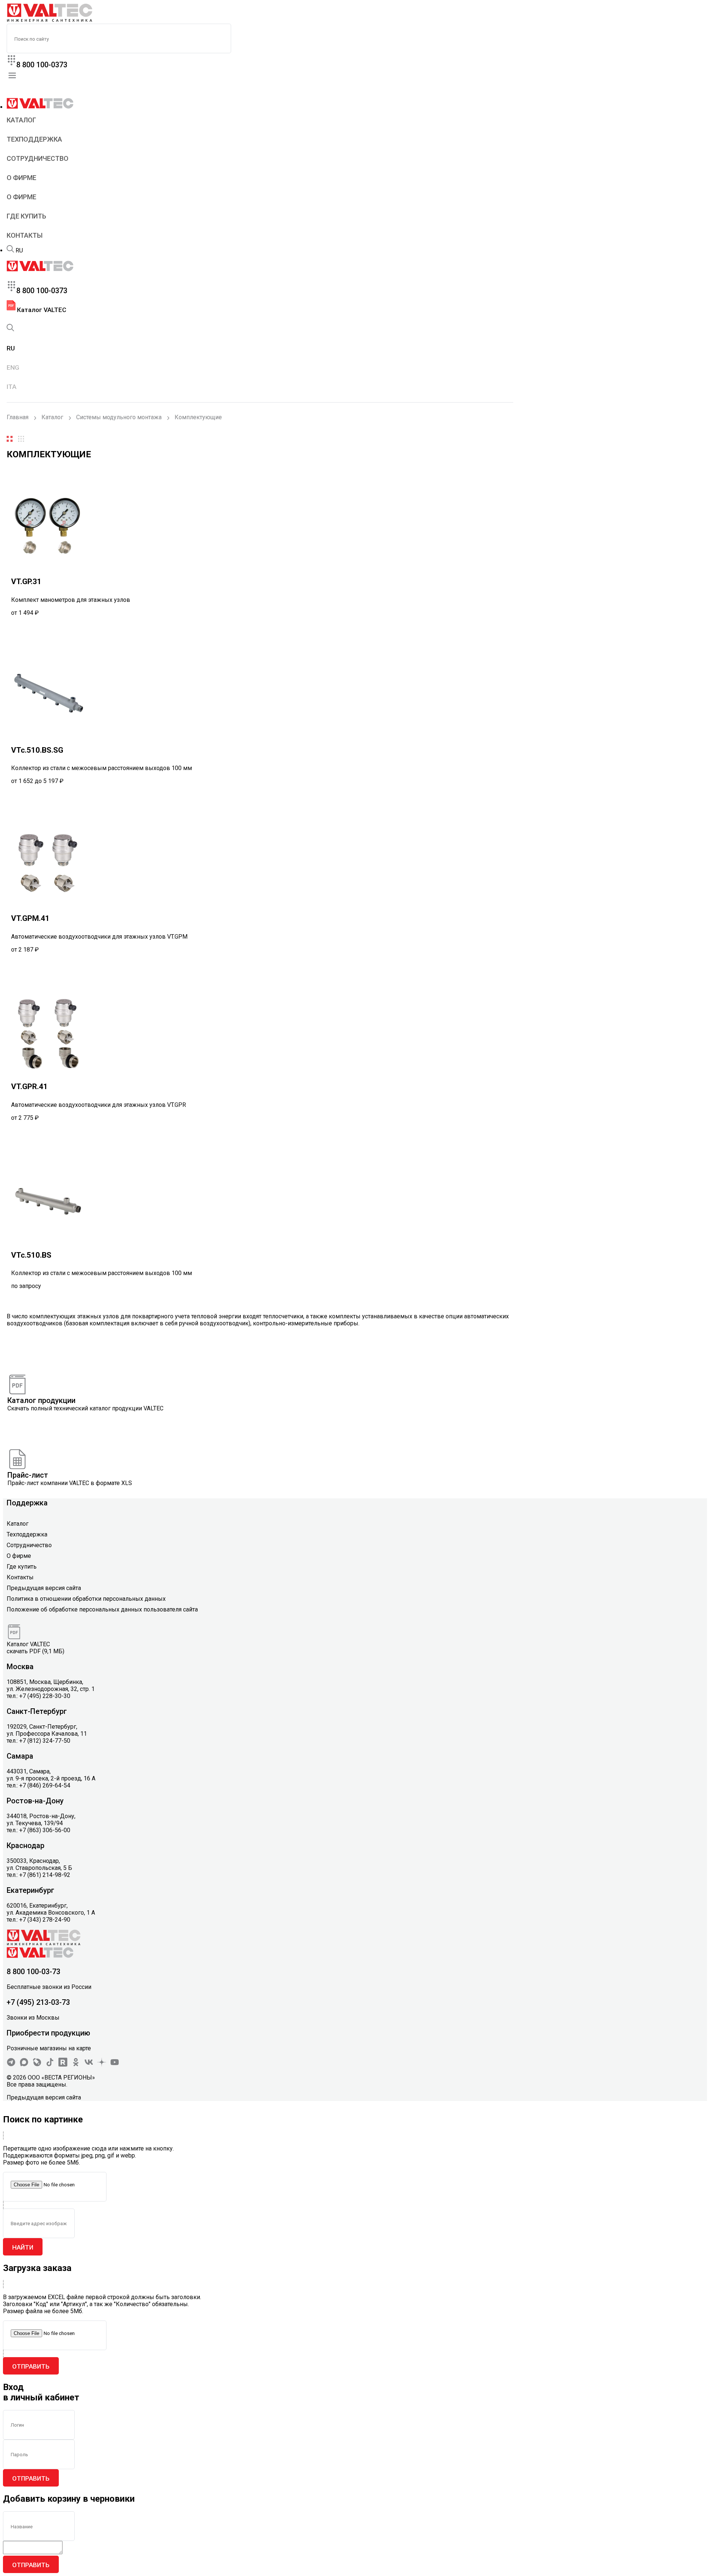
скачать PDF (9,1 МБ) (35, 1651)
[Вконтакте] (89, 2065)
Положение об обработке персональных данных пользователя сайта (102, 1609)
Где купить (26, 216)
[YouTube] (115, 2065)
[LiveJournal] (37, 2065)
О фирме (21, 178)
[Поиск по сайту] (10, 250)
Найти (23, 2247)
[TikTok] (50, 2065)
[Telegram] (11, 2065)
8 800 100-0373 (42, 65)
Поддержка (27, 1503)
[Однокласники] (76, 2065)
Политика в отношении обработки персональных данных (86, 1599)
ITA (11, 387)
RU (19, 250)
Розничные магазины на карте (49, 2048)
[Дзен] (102, 2065)
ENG (13, 367)
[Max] (24, 2065)
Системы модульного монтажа (119, 417)
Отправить (31, 2366)
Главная (18, 417)
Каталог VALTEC (41, 310)
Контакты (25, 235)
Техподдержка (34, 139)
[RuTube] (63, 2065)
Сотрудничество (38, 158)
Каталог (21, 120)
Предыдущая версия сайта (44, 1588)
